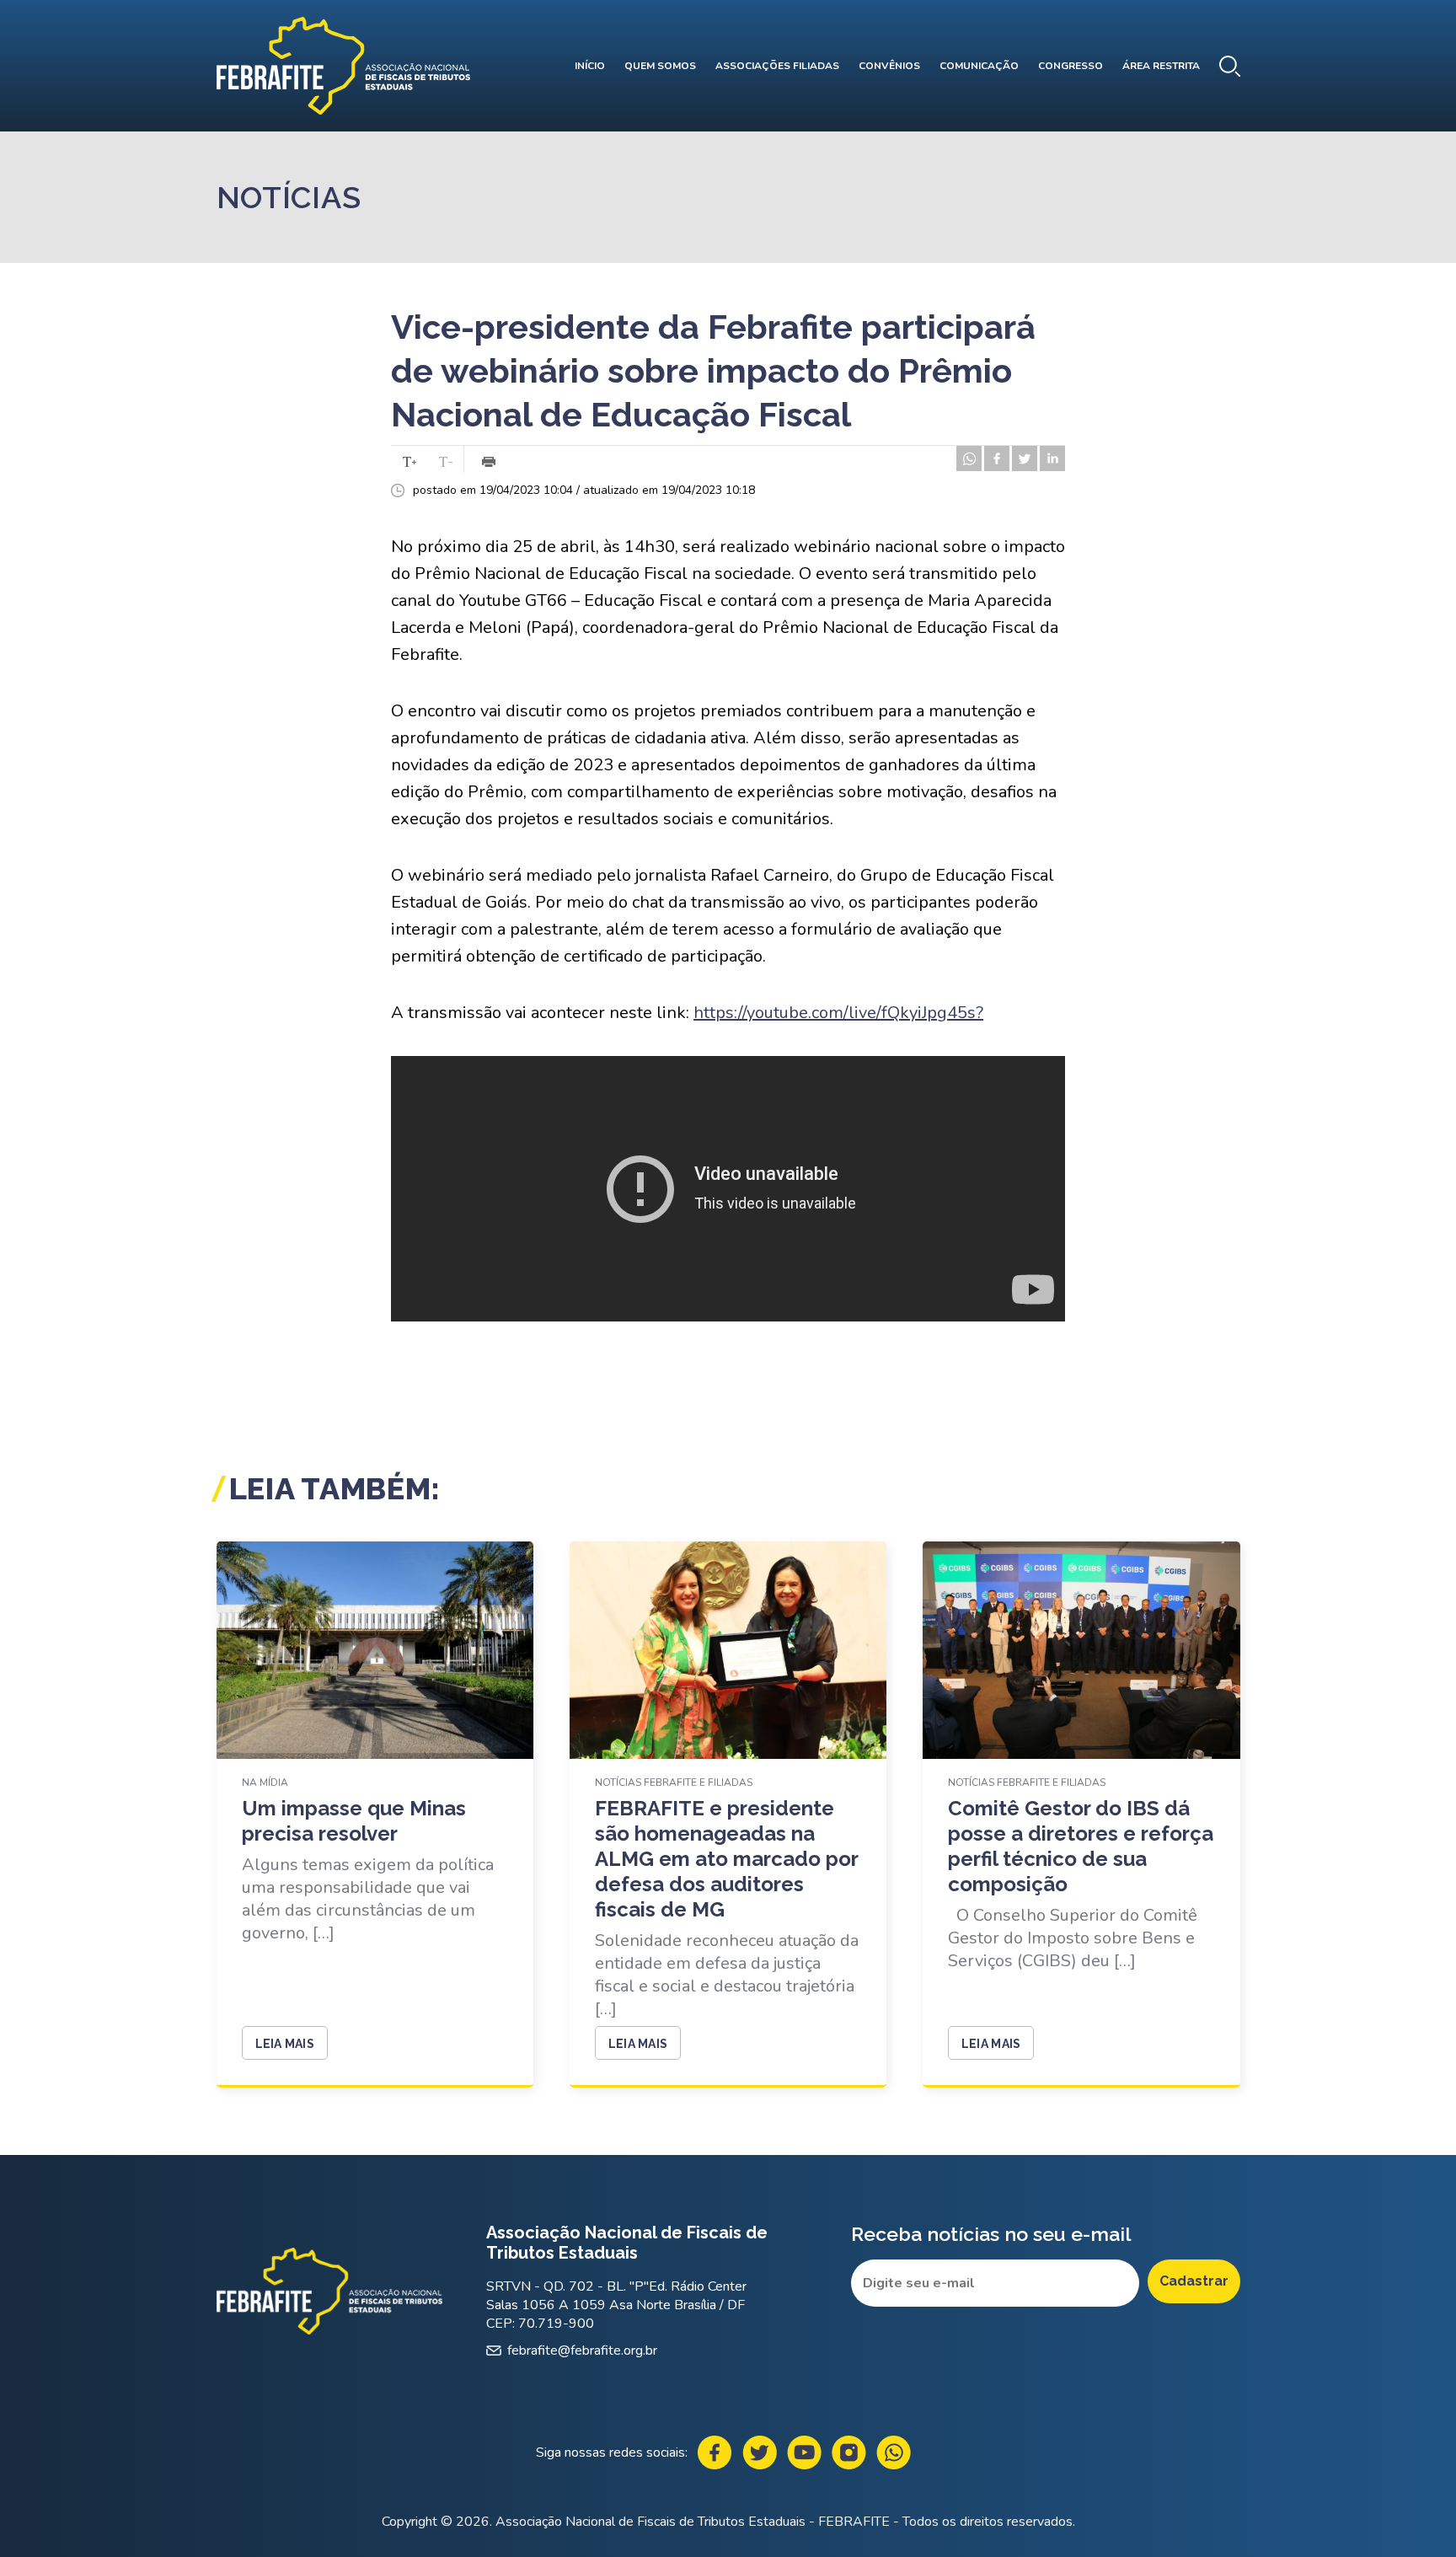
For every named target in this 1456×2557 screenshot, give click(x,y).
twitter (1025, 458)
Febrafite (343, 66)
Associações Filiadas (777, 66)
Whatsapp (894, 2452)
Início (590, 66)
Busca (1230, 66)
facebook (997, 458)
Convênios (889, 66)
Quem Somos (660, 66)
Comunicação (979, 66)
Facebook (715, 2452)
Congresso (1071, 66)
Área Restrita (1161, 66)
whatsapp (969, 458)
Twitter (760, 2452)
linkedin (1052, 458)
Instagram (849, 2452)
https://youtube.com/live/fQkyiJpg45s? (838, 1013)
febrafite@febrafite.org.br (582, 2351)
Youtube (804, 2452)
